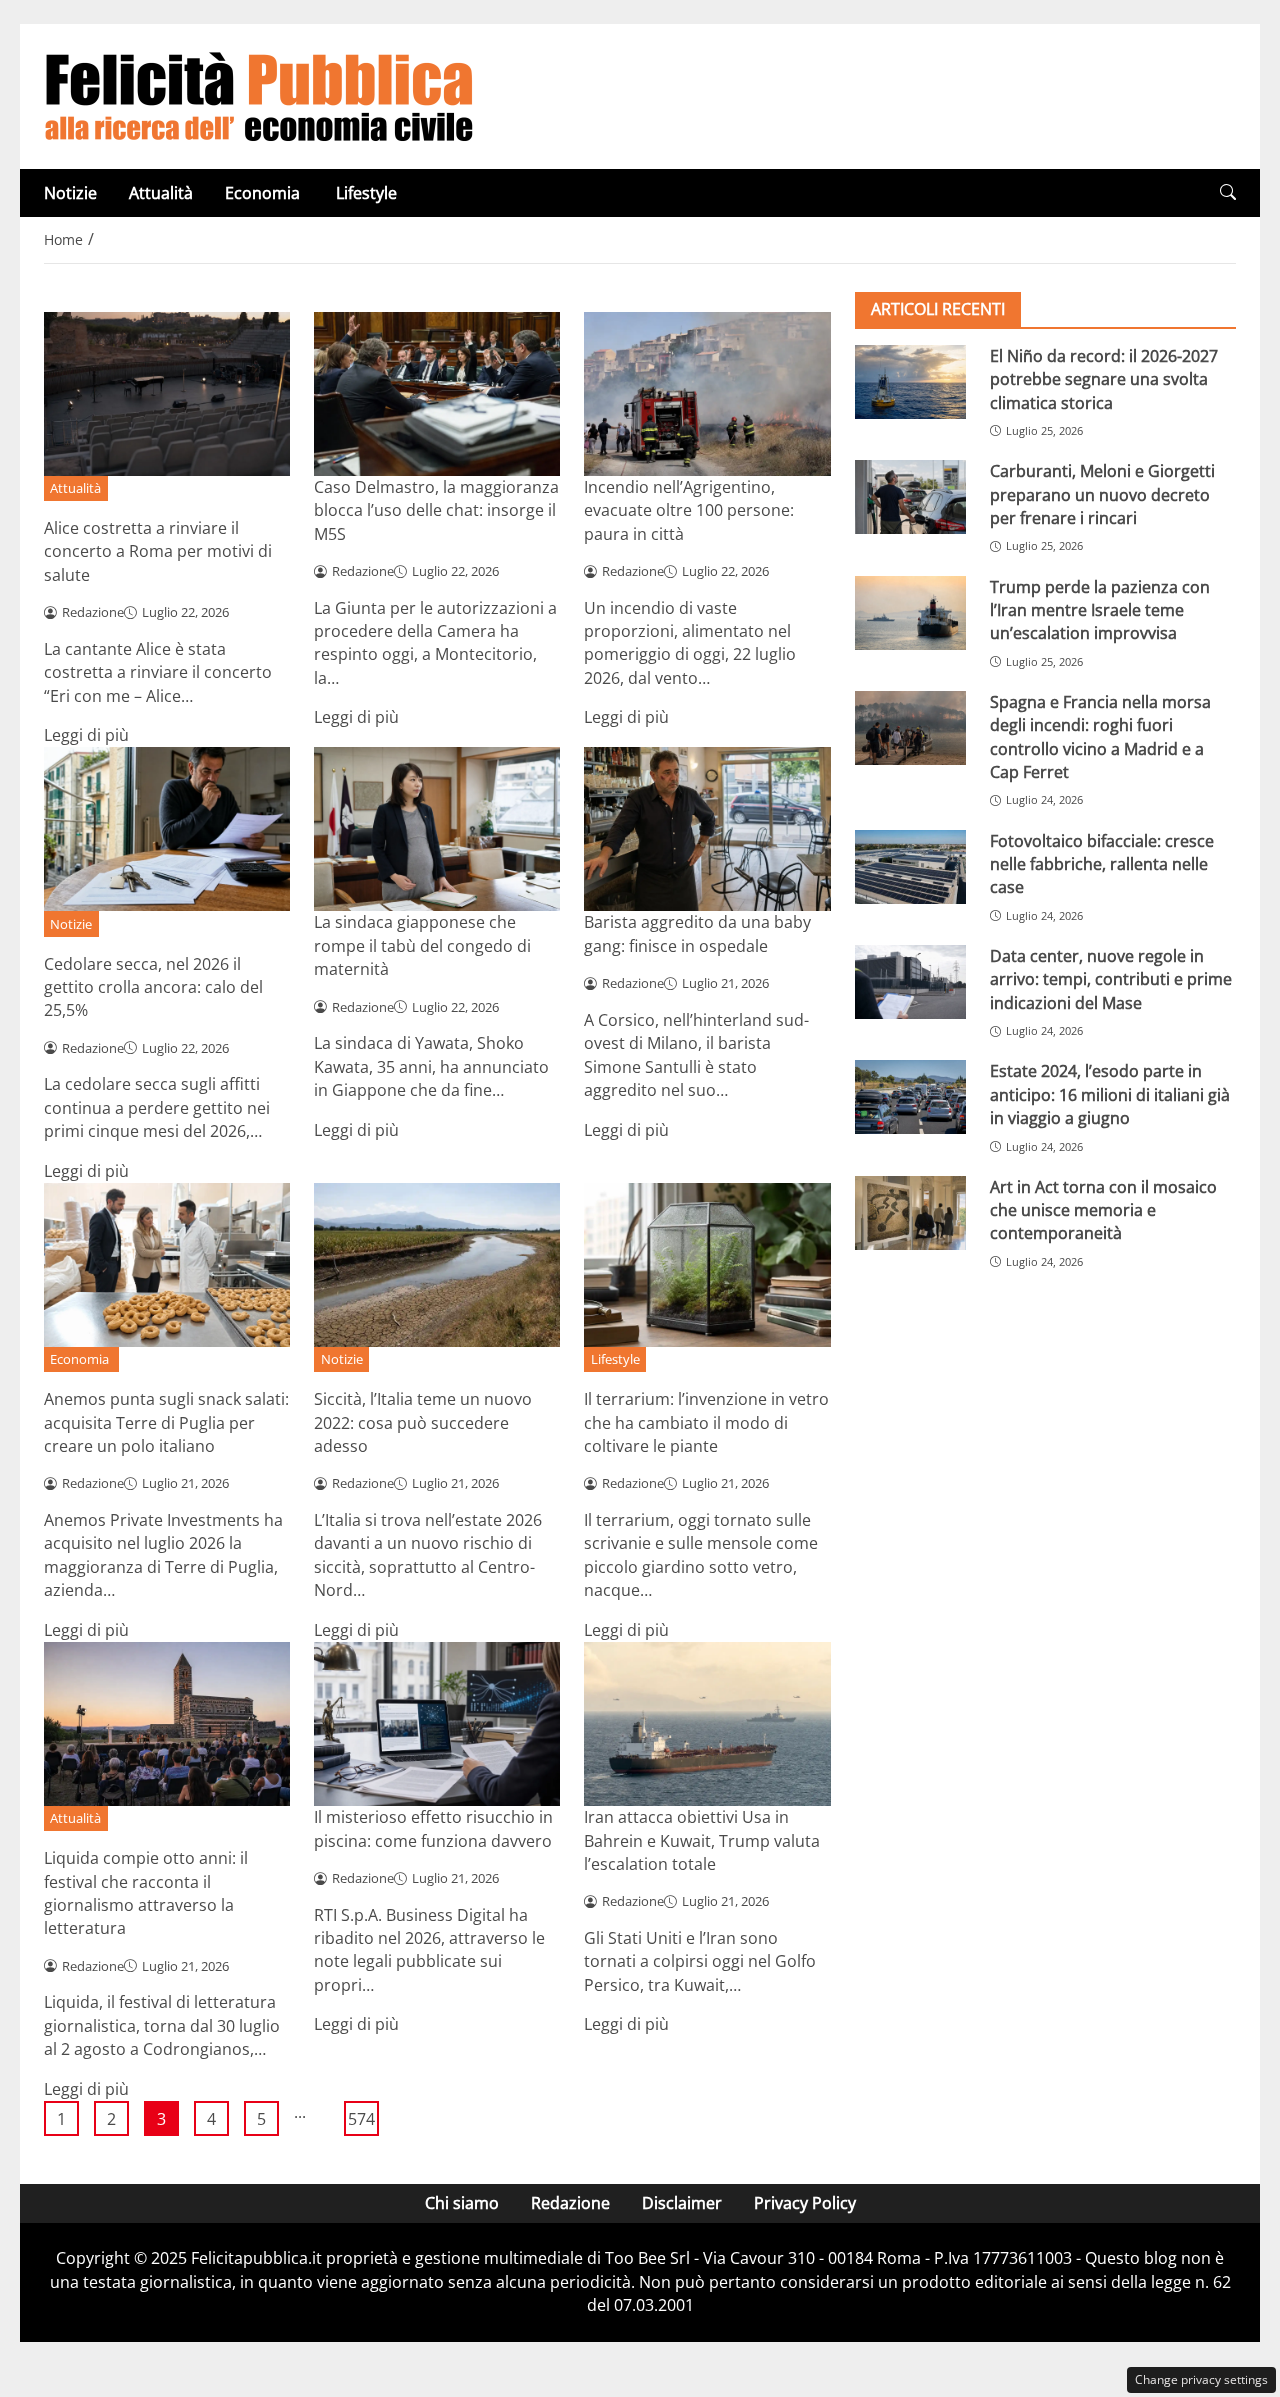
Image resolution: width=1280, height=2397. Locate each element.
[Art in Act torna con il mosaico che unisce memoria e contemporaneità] (910, 1213)
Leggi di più (86, 735)
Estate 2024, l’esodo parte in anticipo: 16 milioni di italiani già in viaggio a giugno (1110, 1094)
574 (361, 2119)
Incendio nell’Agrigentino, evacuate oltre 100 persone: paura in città (689, 510)
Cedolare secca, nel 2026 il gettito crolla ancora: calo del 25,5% (153, 987)
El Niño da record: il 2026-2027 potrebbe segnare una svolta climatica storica (1104, 379)
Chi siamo (462, 2203)
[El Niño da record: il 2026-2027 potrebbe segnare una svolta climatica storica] (910, 382)
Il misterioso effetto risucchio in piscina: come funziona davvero (433, 1828)
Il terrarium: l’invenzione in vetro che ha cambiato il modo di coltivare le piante (706, 1422)
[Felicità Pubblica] (259, 95)
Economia (264, 193)
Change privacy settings (1201, 2379)
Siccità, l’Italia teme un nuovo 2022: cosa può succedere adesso (423, 1422)
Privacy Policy (805, 2203)
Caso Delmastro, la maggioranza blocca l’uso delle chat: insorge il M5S (436, 510)
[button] (1228, 192)
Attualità (161, 193)
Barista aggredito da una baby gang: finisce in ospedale (697, 933)
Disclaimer (682, 2203)
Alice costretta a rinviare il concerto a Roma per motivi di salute (158, 551)
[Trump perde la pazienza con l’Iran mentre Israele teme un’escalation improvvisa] (910, 613)
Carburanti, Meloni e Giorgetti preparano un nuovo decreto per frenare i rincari (1102, 494)
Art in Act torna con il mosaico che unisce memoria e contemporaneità (1103, 1210)
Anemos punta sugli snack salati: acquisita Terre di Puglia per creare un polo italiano (166, 1422)
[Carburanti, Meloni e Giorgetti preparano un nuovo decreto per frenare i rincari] (910, 497)
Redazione (570, 2203)
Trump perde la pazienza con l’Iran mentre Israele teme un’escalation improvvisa (1100, 610)
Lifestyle (366, 193)
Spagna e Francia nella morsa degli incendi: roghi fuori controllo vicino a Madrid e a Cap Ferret (1100, 737)
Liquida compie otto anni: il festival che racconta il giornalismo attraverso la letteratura (146, 1893)
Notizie (70, 193)
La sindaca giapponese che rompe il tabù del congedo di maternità (422, 945)
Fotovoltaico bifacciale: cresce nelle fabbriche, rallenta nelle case (1102, 864)
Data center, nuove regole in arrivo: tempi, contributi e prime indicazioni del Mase (1111, 979)
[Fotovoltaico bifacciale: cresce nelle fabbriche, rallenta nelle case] (910, 867)
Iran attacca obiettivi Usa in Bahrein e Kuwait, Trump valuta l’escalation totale (702, 1840)
